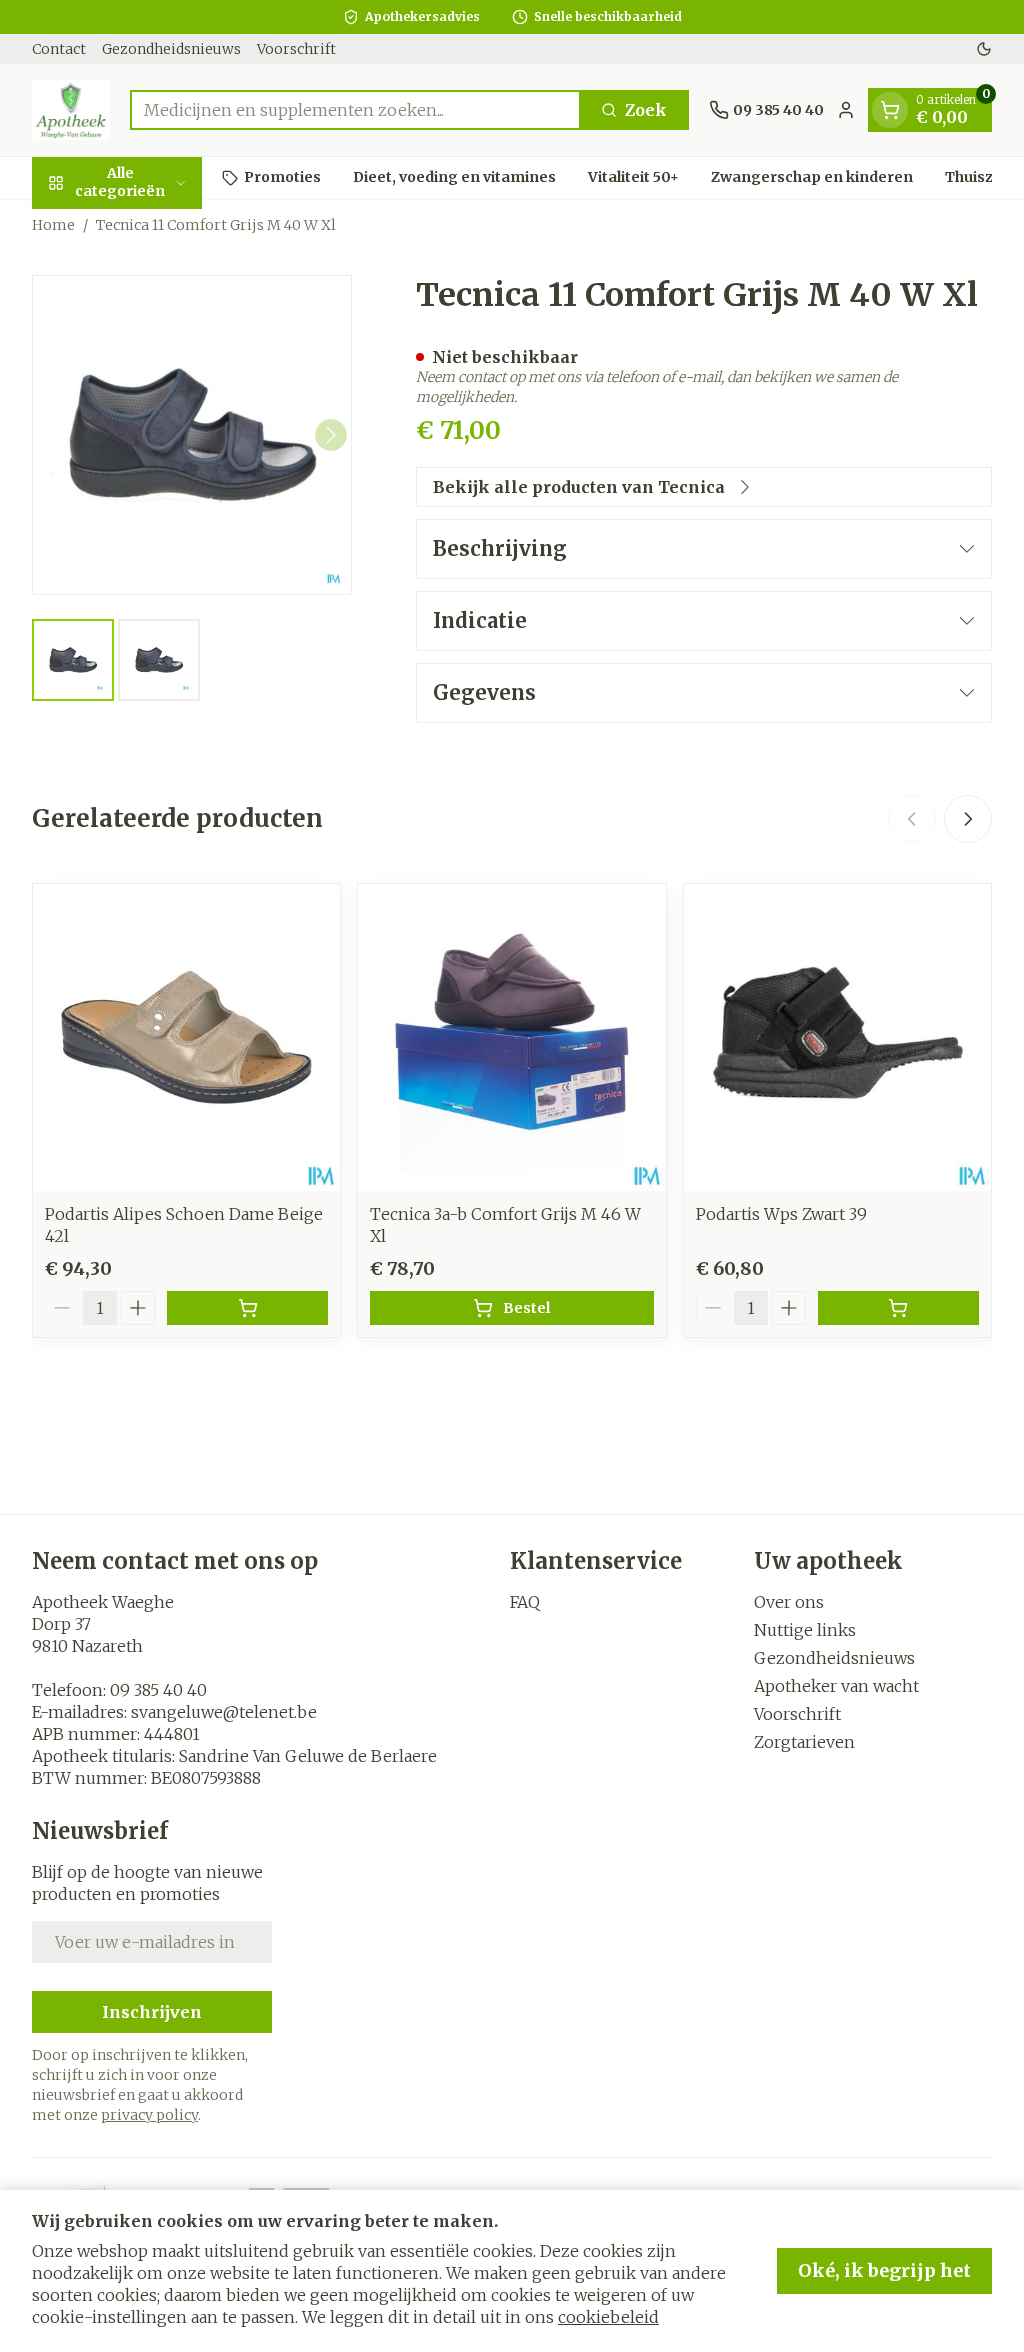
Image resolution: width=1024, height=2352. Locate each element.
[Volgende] (331, 435)
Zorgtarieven (804, 1742)
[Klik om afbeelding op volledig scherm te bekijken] (192, 435)
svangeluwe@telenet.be (224, 1712)
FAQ (525, 1602)
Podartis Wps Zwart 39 (781, 1214)
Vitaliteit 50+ (633, 177)
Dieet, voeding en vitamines (454, 177)
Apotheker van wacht (836, 1686)
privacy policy (149, 2115)
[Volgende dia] (968, 819)
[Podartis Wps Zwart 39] (837, 1037)
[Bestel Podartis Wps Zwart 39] (898, 1308)
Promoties (282, 177)
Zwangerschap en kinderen (812, 177)
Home (53, 225)
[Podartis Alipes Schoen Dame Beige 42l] (186, 1037)
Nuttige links (805, 1630)
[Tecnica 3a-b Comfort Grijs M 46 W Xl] (511, 1037)
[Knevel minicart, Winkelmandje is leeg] (890, 110)
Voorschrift (296, 49)
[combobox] (355, 110)
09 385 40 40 (158, 1690)
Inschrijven (152, 2012)
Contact (59, 49)
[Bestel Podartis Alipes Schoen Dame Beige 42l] (247, 1308)
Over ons (789, 1602)
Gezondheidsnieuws (171, 49)
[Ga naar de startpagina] (71, 110)
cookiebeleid (608, 2317)
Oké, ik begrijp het (884, 2270)
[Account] (846, 110)
